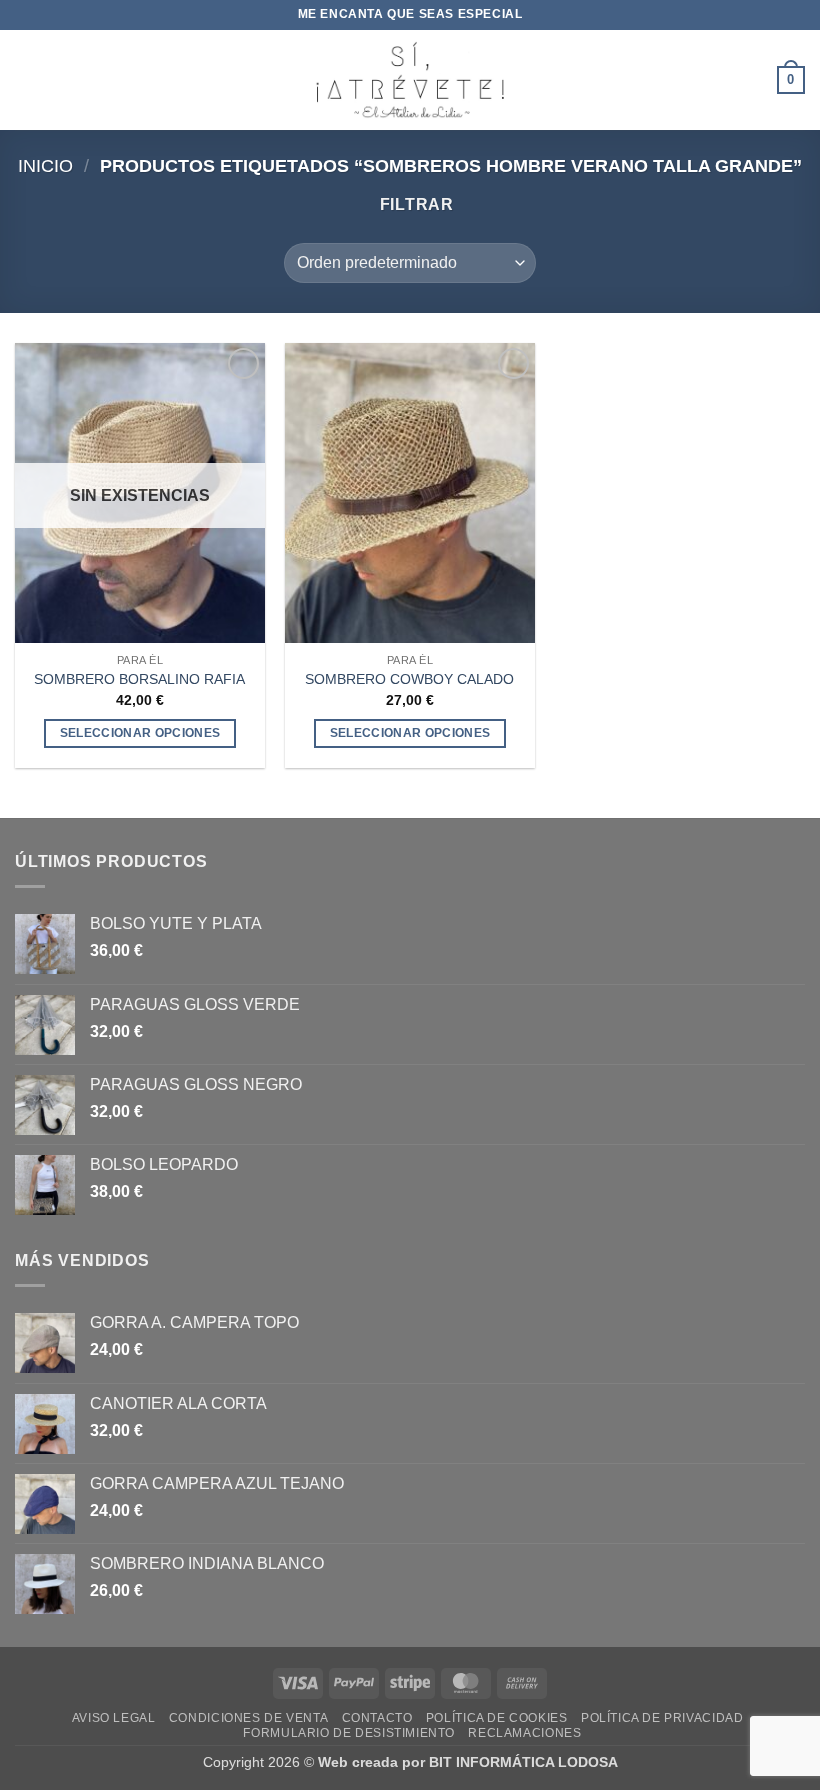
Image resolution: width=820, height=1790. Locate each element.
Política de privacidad (662, 1718)
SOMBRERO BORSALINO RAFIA (139, 679)
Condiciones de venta (248, 1718)
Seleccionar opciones (140, 733)
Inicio (45, 165)
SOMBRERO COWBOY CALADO (409, 679)
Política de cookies (497, 1718)
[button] (27, 79)
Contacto (377, 1718)
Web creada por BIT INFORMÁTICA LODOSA (468, 1762)
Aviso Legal (114, 1718)
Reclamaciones (524, 1733)
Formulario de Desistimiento (349, 1733)
